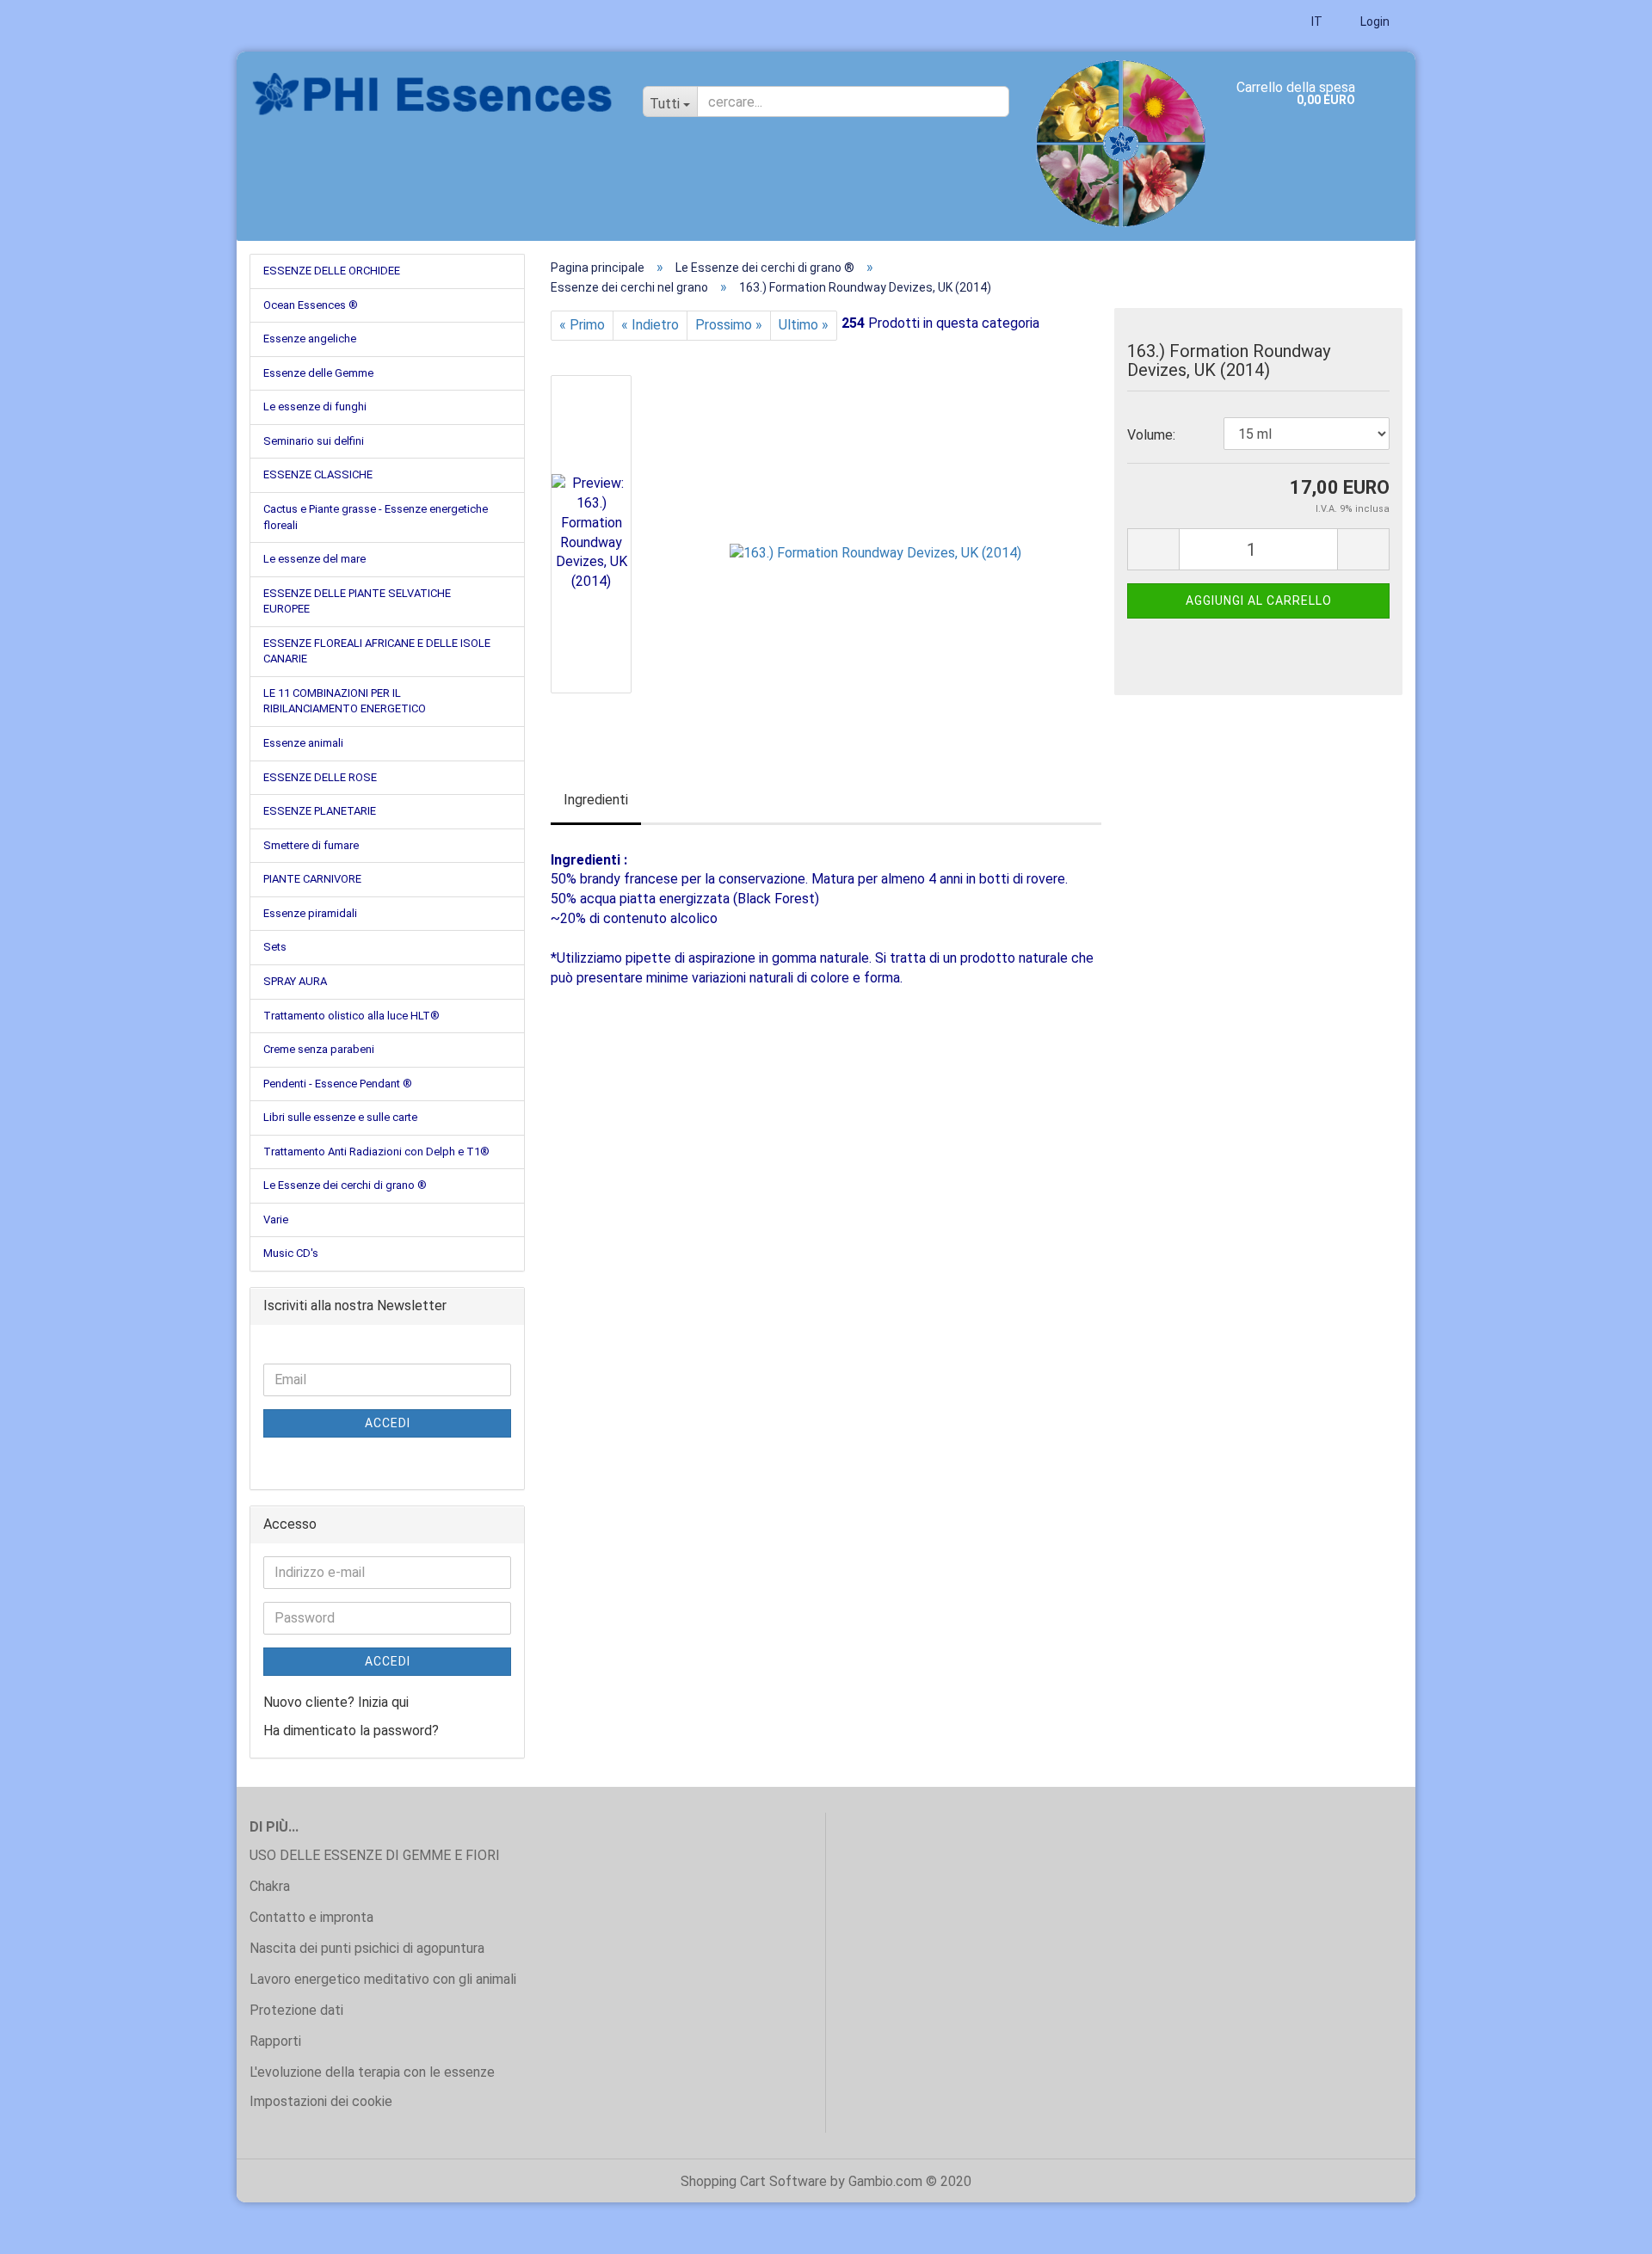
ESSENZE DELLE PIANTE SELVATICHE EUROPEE (357, 601)
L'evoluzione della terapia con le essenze (372, 2072)
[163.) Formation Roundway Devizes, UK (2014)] (875, 533)
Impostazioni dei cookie (321, 2101)
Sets (275, 947)
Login (1374, 22)
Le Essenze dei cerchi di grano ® (345, 1185)
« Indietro (650, 325)
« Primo (582, 325)
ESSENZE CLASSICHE (318, 474)
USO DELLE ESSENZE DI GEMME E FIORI (375, 1855)
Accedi (388, 1423)
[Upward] (1605, 2228)
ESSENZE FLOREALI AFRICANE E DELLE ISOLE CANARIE (377, 651)
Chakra (270, 1886)
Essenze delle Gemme (318, 373)
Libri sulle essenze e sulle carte (340, 1117)
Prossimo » (729, 325)
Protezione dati (296, 2010)
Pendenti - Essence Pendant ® (338, 1084)
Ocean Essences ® (311, 305)
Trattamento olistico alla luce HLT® (351, 1016)
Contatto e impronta (311, 1917)
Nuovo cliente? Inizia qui (336, 1702)
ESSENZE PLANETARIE (320, 811)
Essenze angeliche (310, 339)
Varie (276, 1219)
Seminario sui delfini (314, 441)
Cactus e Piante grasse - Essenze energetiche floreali (376, 517)
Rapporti (275, 2041)
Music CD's (291, 1253)
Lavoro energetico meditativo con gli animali (383, 1979)
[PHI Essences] (433, 95)
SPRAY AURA (295, 981)
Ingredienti (596, 800)
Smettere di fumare (311, 845)
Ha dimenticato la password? (351, 1731)
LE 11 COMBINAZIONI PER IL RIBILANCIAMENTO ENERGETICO (345, 701)
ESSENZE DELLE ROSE (320, 777)
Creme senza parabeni (319, 1049)
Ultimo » (804, 325)
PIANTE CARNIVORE (312, 879)
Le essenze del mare (314, 559)
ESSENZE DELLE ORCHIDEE (332, 271)
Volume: (1151, 435)
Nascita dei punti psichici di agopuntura (367, 1948)
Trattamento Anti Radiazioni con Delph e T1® (376, 1152)
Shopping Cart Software (754, 2181)
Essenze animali (303, 743)
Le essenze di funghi (315, 406)
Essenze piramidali (310, 913)
